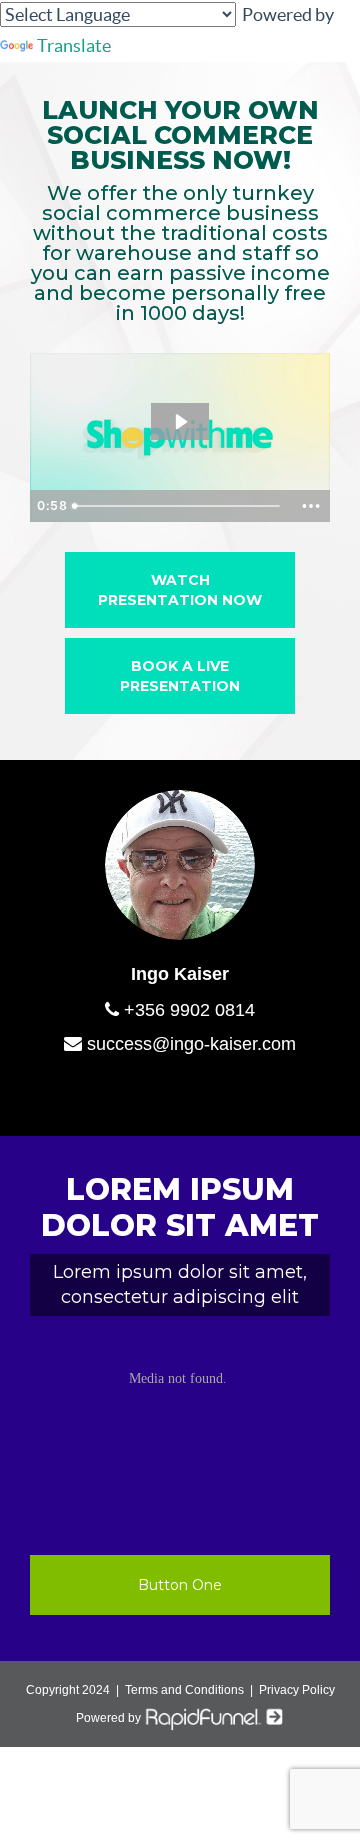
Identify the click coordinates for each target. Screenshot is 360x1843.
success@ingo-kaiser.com (189, 1044)
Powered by (110, 1718)
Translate (74, 45)
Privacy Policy (297, 1690)
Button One (180, 1585)
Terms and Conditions (184, 1690)
